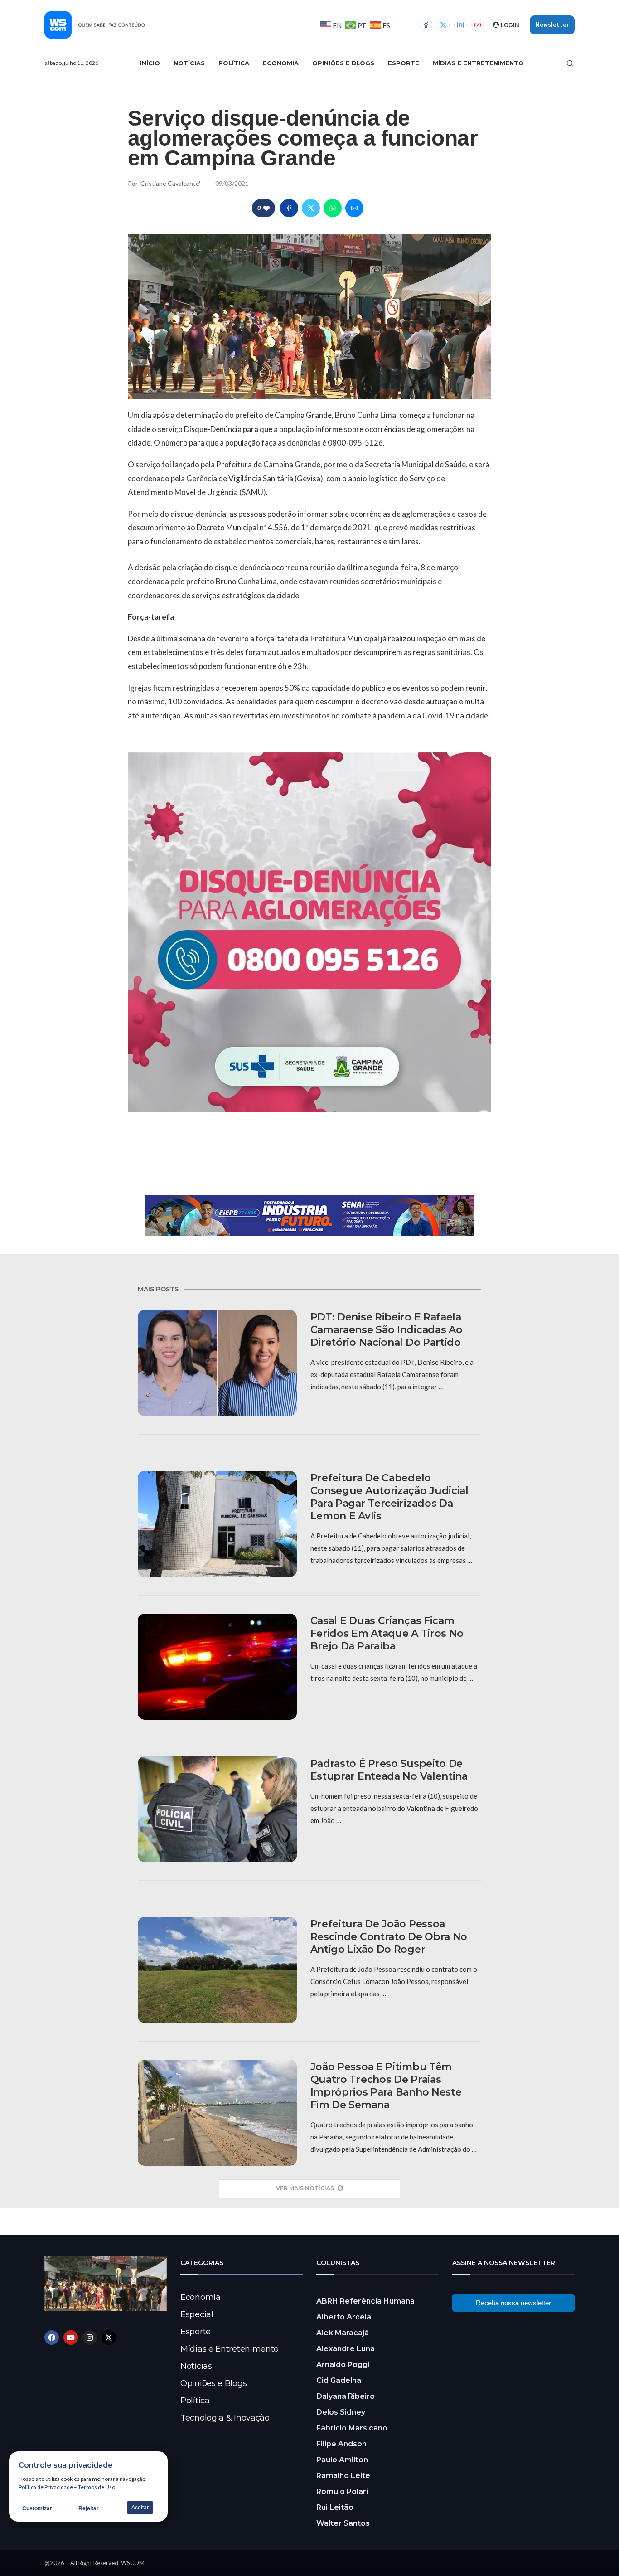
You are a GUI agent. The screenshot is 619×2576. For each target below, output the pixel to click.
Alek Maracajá (343, 2333)
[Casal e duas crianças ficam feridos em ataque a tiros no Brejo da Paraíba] (217, 1667)
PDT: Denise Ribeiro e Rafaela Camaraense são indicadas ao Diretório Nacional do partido (387, 1330)
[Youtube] (478, 25)
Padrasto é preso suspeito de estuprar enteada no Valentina (389, 1770)
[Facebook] (426, 25)
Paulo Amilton (342, 2460)
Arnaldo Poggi (343, 2365)
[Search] (570, 63)
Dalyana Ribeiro (346, 2396)
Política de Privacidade (46, 2487)
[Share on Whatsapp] (333, 208)
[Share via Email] (354, 208)
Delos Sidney (341, 2412)
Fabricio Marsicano (352, 2428)
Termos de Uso (97, 2487)
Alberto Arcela (344, 2317)
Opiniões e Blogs (343, 63)
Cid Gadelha (339, 2380)
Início (150, 63)
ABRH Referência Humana (365, 2301)
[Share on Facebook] (289, 208)
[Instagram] (460, 25)
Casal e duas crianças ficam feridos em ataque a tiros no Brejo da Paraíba (387, 1633)
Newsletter (552, 25)
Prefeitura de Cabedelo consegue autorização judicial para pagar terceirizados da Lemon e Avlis (389, 1497)
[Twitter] (443, 25)
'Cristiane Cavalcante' (170, 183)
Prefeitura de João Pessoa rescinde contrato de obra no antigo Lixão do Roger (389, 1937)
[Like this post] (266, 208)
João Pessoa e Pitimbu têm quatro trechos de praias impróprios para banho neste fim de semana (386, 2086)
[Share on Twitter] (311, 208)
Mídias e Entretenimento (478, 63)
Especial (197, 2314)
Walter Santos (343, 2523)
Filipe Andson (341, 2444)
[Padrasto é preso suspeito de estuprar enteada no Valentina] (217, 1810)
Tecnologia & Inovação (225, 2418)
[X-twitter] (109, 2338)
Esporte (404, 63)
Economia (281, 63)
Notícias (189, 63)
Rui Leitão (335, 2507)
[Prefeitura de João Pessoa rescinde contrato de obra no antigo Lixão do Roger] (217, 1970)
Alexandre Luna (346, 2349)
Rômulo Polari (342, 2491)
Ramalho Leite (343, 2476)
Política (234, 63)
